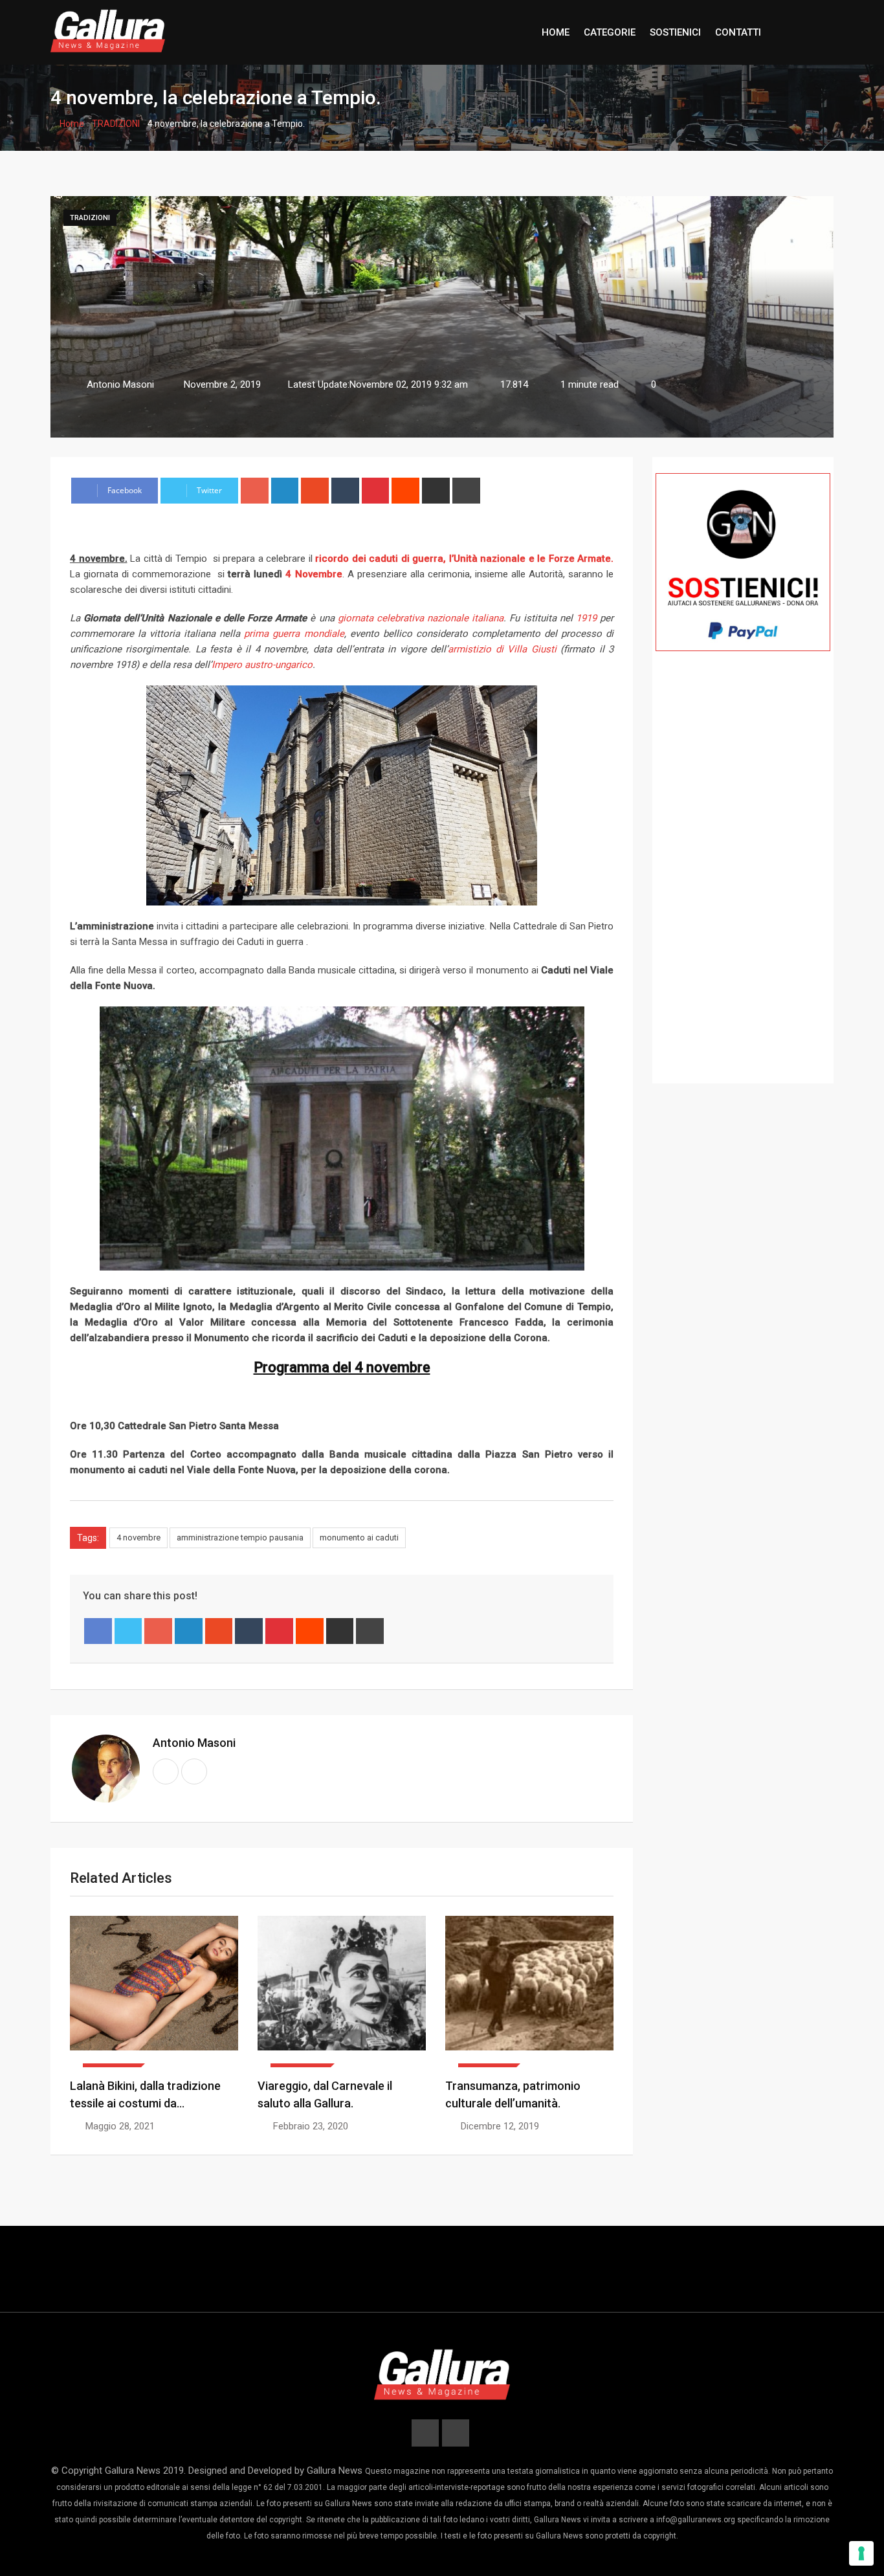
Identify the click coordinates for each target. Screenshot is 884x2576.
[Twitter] (128, 1631)
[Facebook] (98, 1631)
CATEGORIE (610, 32)
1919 (586, 618)
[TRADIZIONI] (342, 1992)
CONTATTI (738, 32)
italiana (488, 618)
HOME (556, 32)
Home (71, 124)
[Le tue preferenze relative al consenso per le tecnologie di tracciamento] (861, 2553)
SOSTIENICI (675, 32)
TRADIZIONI (116, 124)
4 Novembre (314, 574)
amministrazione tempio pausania (240, 1538)
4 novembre (138, 1538)
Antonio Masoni (194, 1743)
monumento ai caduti (359, 1538)
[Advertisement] (743, 886)
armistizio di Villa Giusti (502, 649)
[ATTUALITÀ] (154, 1992)
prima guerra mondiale (294, 634)
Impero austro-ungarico (262, 665)
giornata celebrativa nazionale (403, 618)
